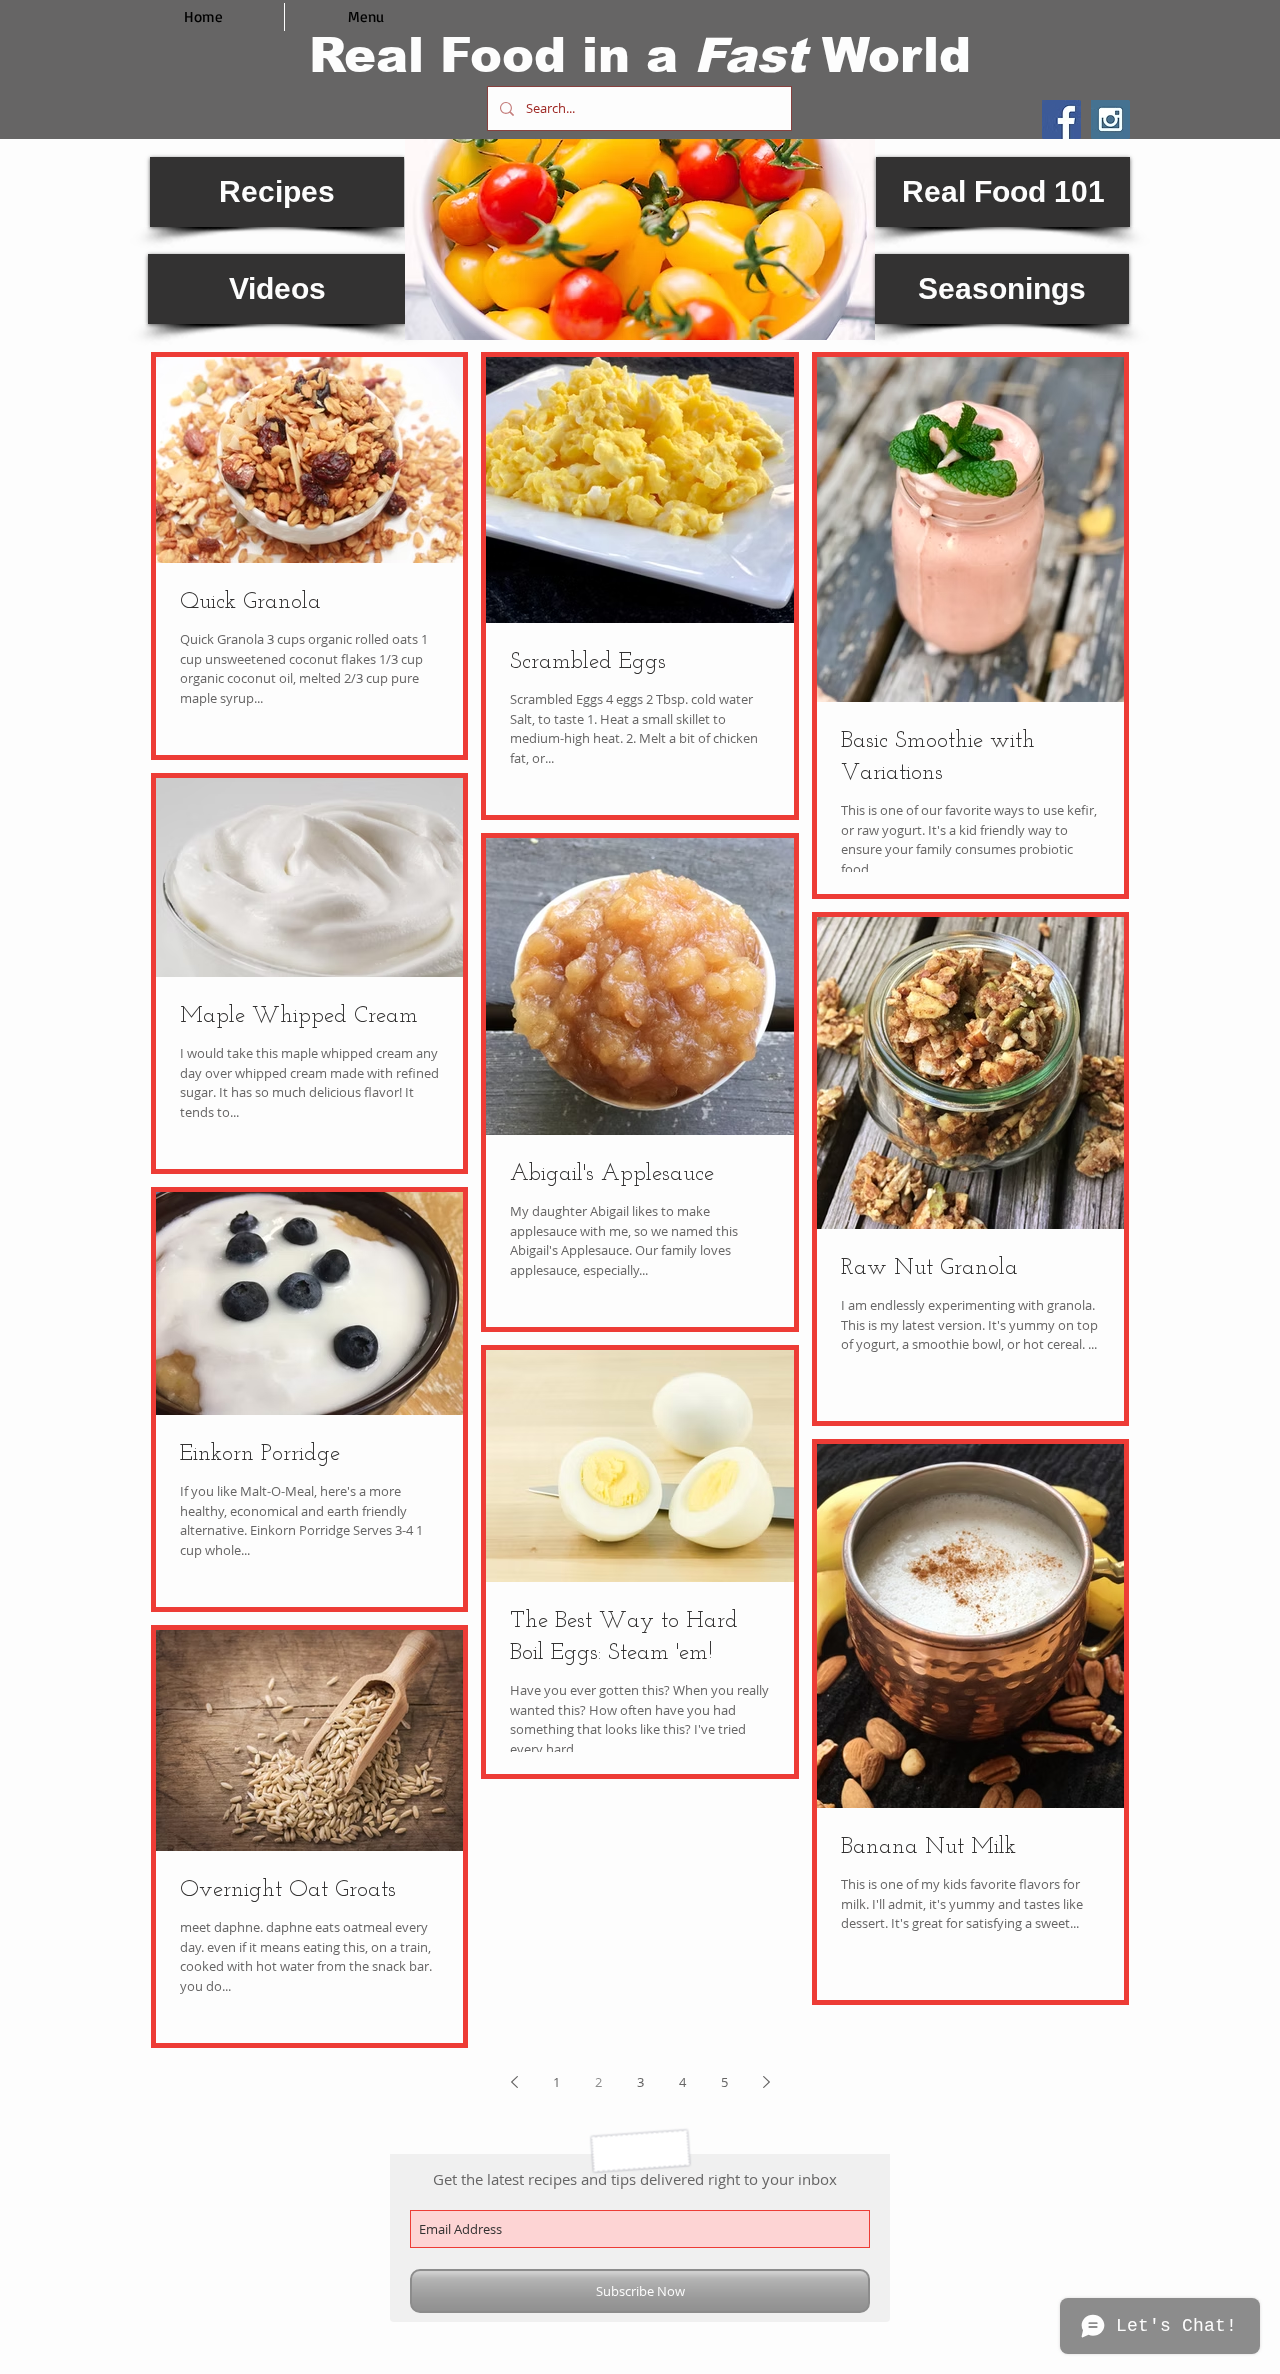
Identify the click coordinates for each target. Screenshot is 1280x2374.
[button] (640, 239)
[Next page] (766, 2082)
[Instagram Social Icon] (1110, 119)
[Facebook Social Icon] (1061, 119)
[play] (845, 310)
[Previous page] (514, 2082)
